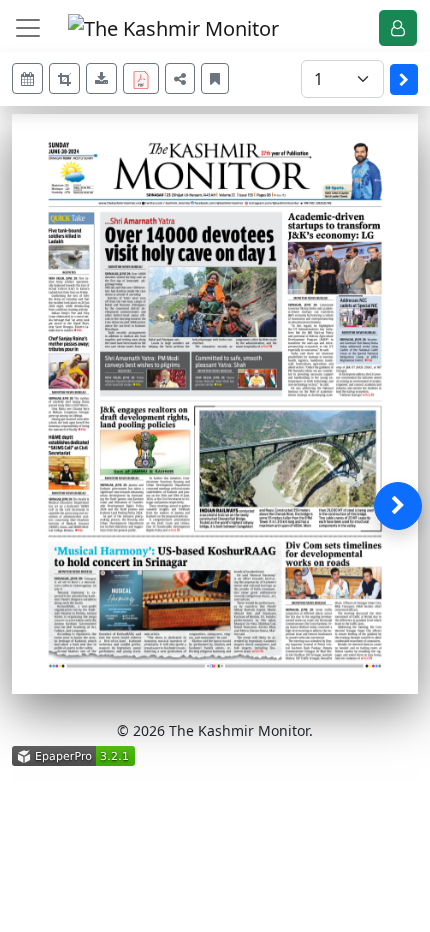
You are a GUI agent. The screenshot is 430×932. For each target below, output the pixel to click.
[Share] (180, 78)
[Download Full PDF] (141, 78)
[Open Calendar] (27, 78)
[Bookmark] (215, 78)
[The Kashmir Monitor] (173, 26)
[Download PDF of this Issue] (144, 75)
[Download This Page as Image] (101, 78)
